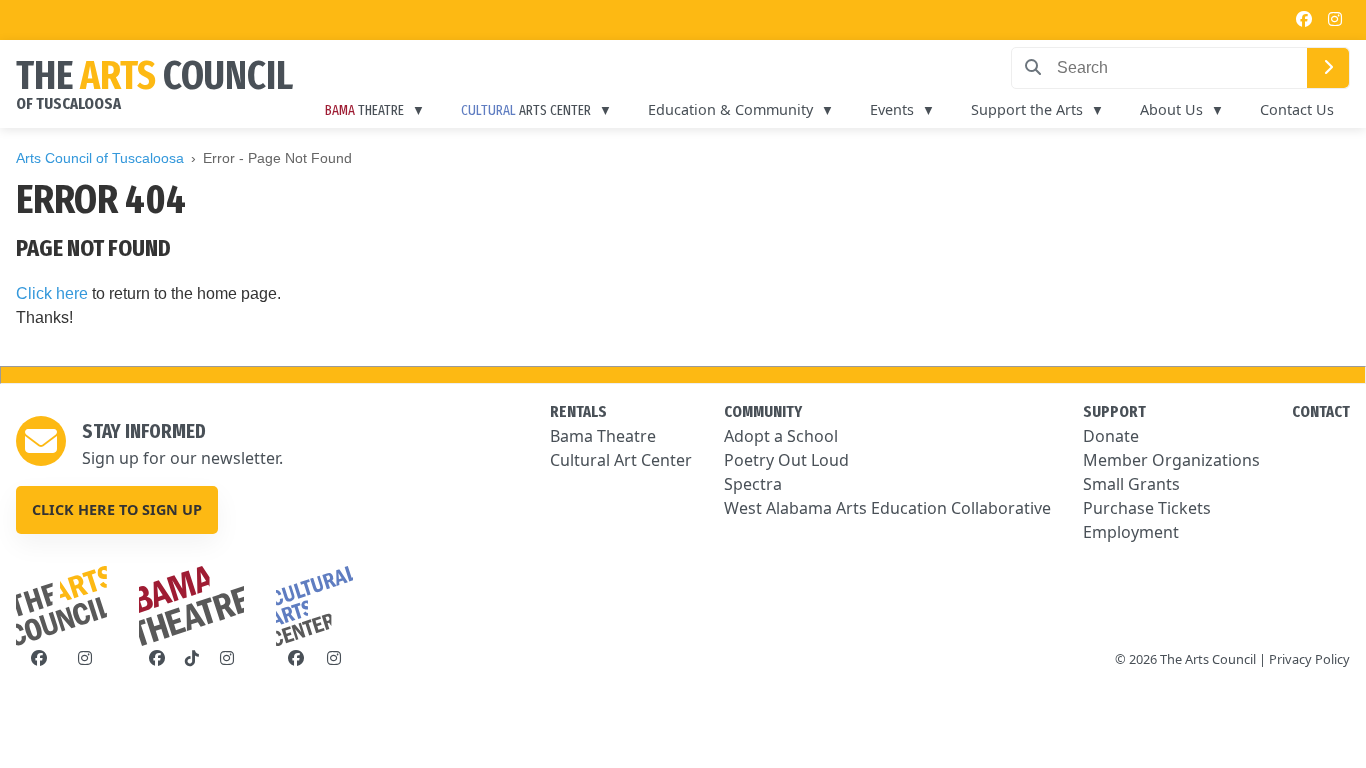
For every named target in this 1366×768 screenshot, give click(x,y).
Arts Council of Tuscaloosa (100, 158)
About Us (1171, 109)
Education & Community (730, 109)
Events (892, 109)
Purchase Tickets (1147, 508)
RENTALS (578, 411)
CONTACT (1321, 411)
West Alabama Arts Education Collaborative (887, 508)
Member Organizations (1171, 460)
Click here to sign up (117, 509)
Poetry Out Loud (786, 460)
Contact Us (1297, 109)
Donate (1111, 436)
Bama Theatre (603, 436)
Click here (52, 293)
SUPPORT (1114, 411)
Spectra (753, 484)
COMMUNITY (763, 411)
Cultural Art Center (621, 460)
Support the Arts (1027, 109)
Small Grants (1131, 484)
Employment (1131, 532)
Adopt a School (781, 436)
